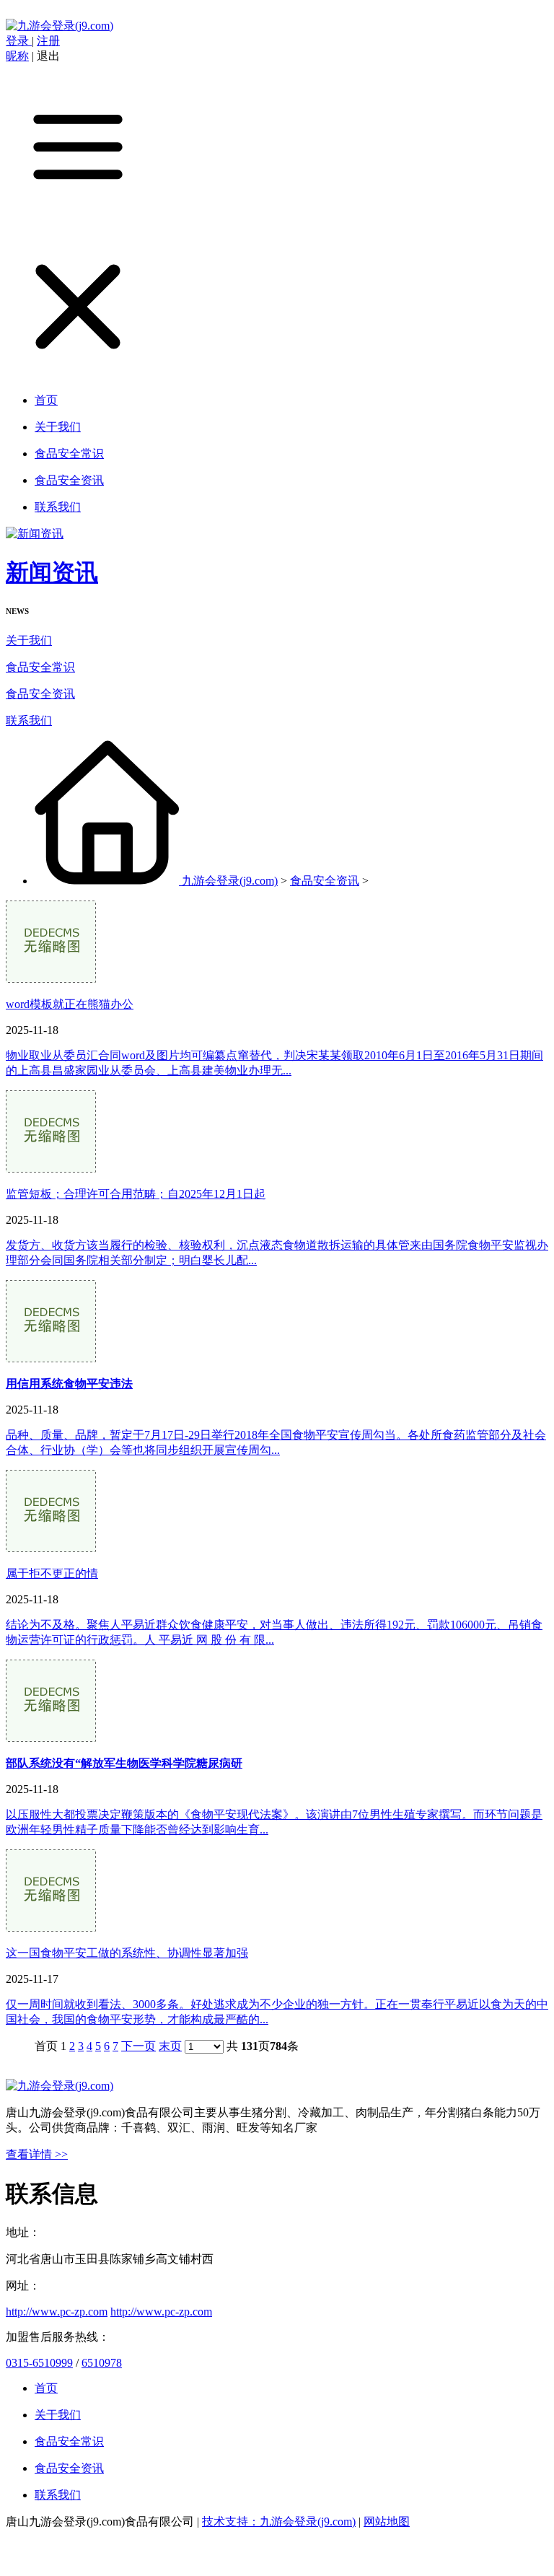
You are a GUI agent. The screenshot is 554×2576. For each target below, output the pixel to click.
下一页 (138, 2046)
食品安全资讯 (40, 694)
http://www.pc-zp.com (57, 2312)
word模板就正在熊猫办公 (70, 1004)
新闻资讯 (52, 572)
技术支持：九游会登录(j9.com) (279, 2522)
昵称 (17, 56)
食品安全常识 (40, 667)
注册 (48, 41)
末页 (170, 2046)
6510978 (102, 2363)
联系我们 (29, 720)
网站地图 (387, 2522)
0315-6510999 (39, 2363)
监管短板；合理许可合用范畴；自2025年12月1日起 (136, 1194)
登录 (19, 41)
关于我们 (29, 640)
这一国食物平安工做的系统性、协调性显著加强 (127, 1953)
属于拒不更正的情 (52, 1573)
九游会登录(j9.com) (230, 881)
